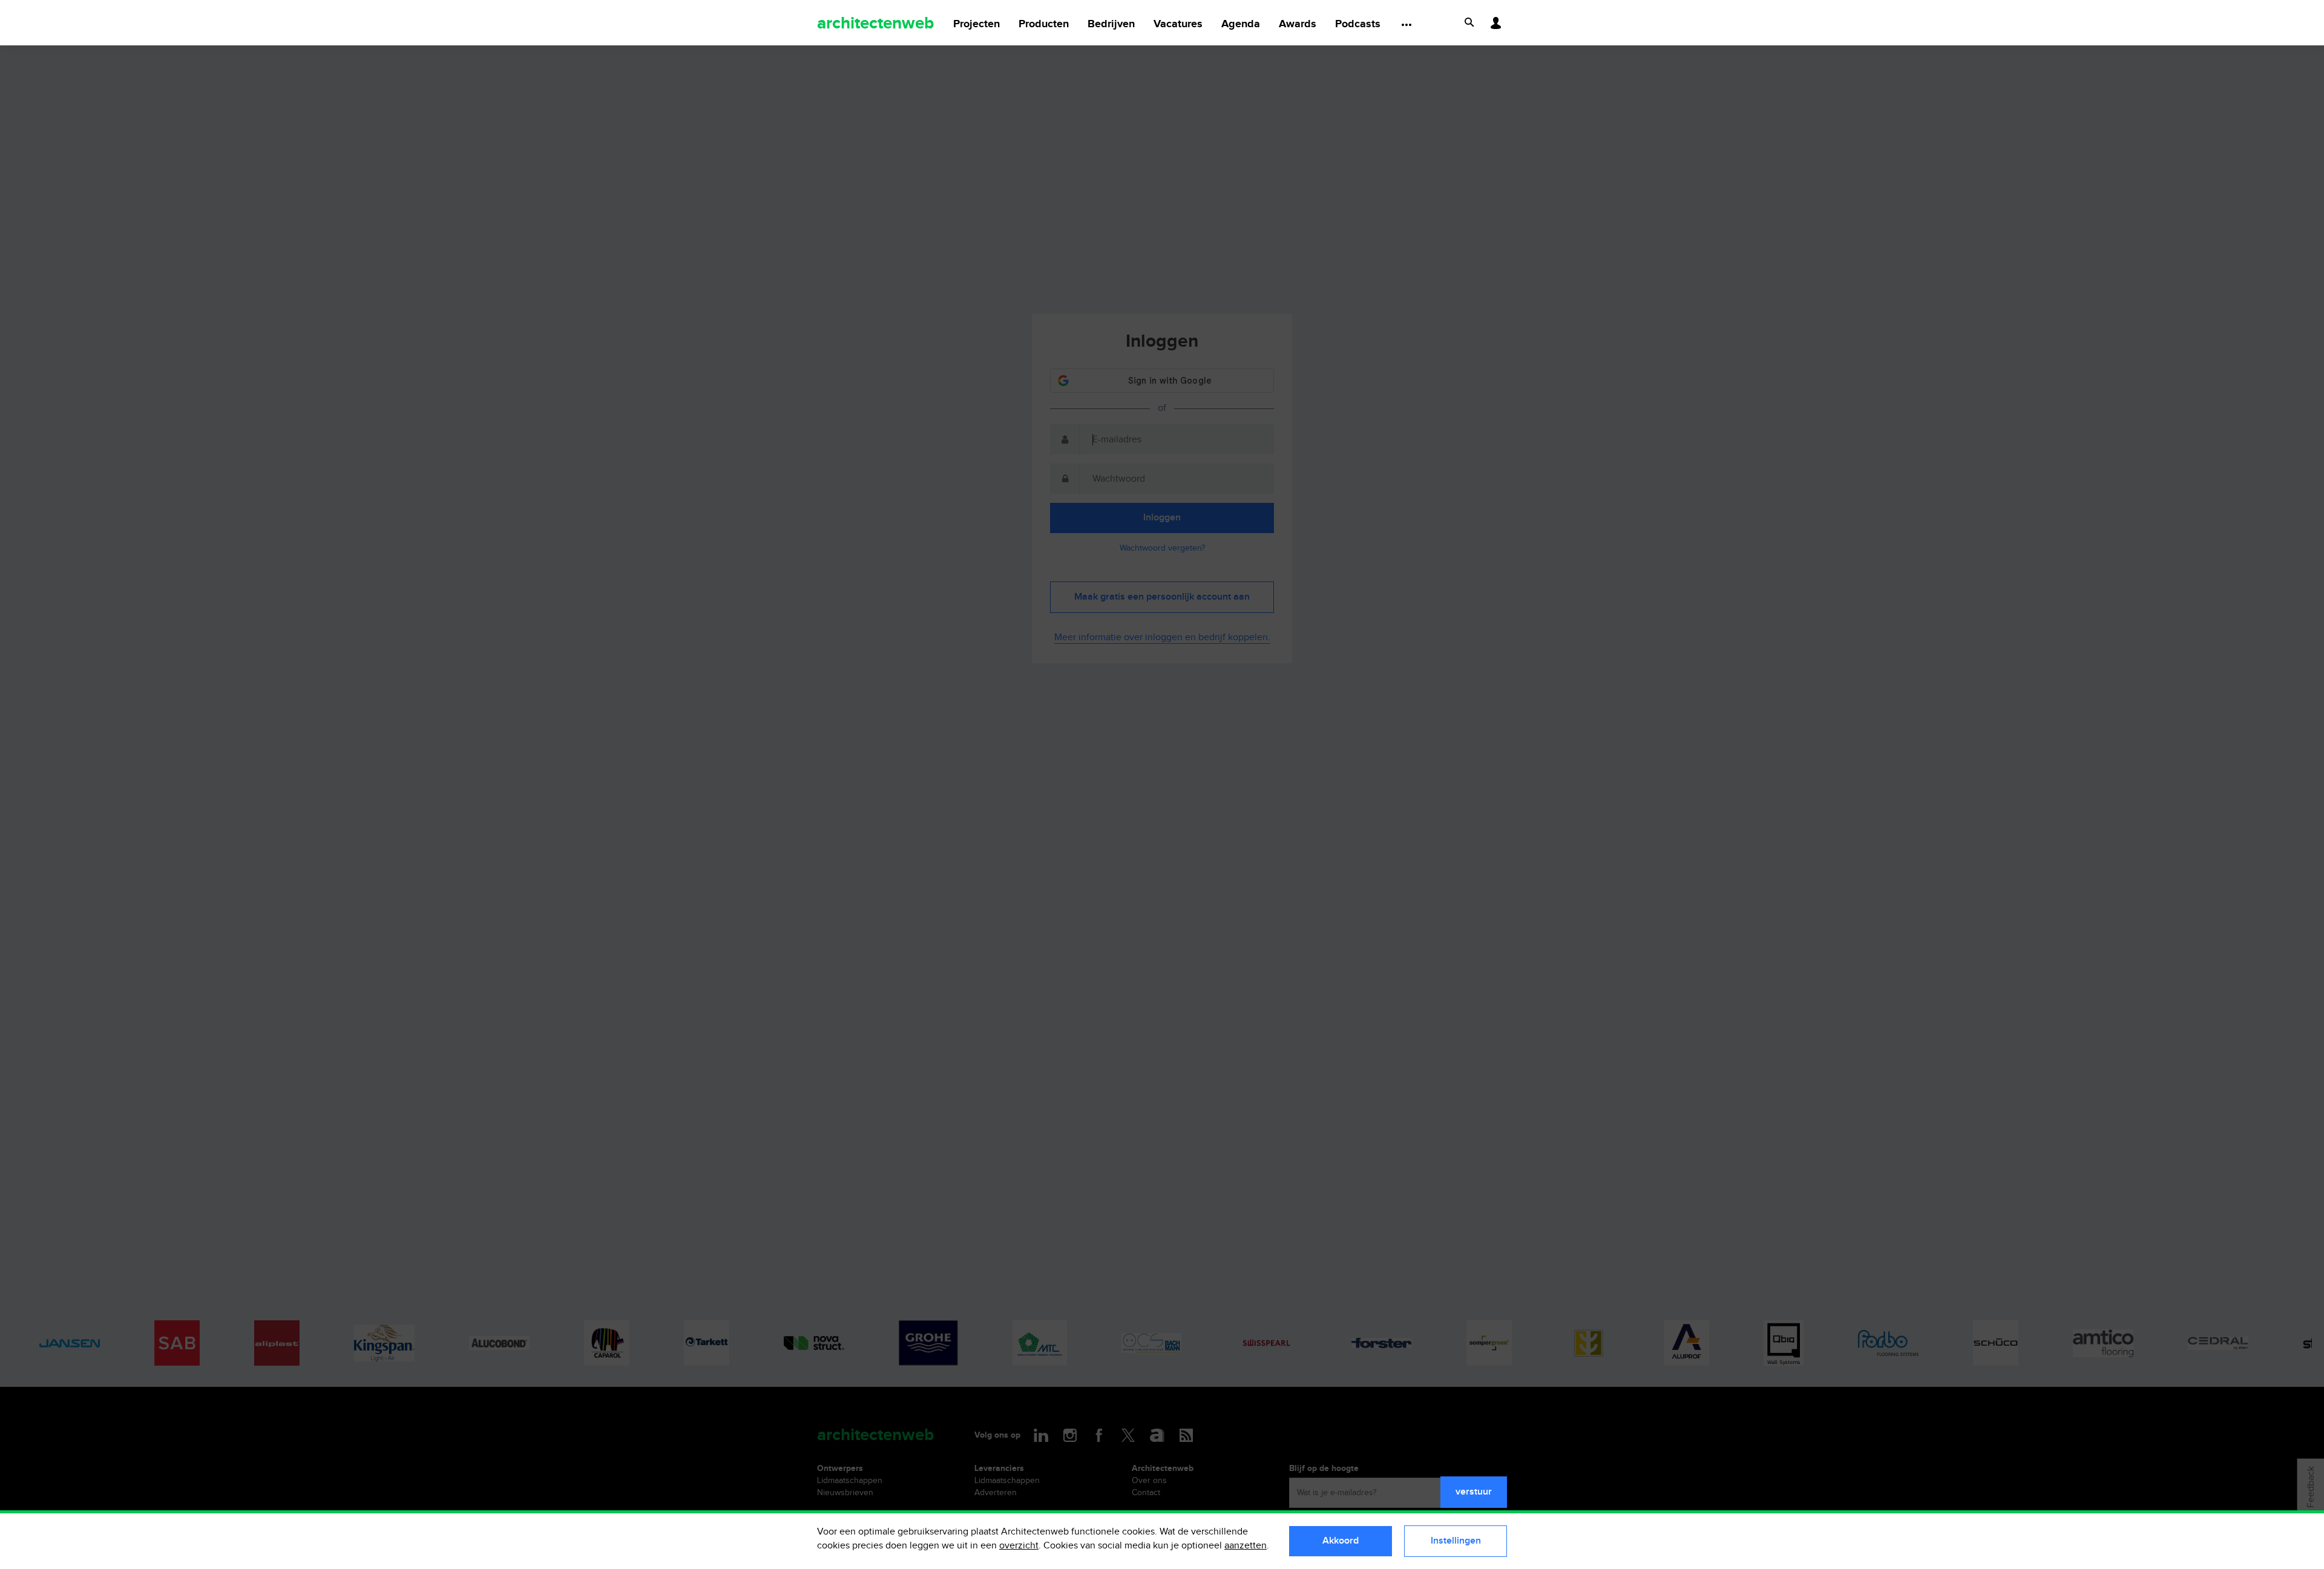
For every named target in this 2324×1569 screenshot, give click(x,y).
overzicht (1019, 1546)
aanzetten (1246, 1546)
